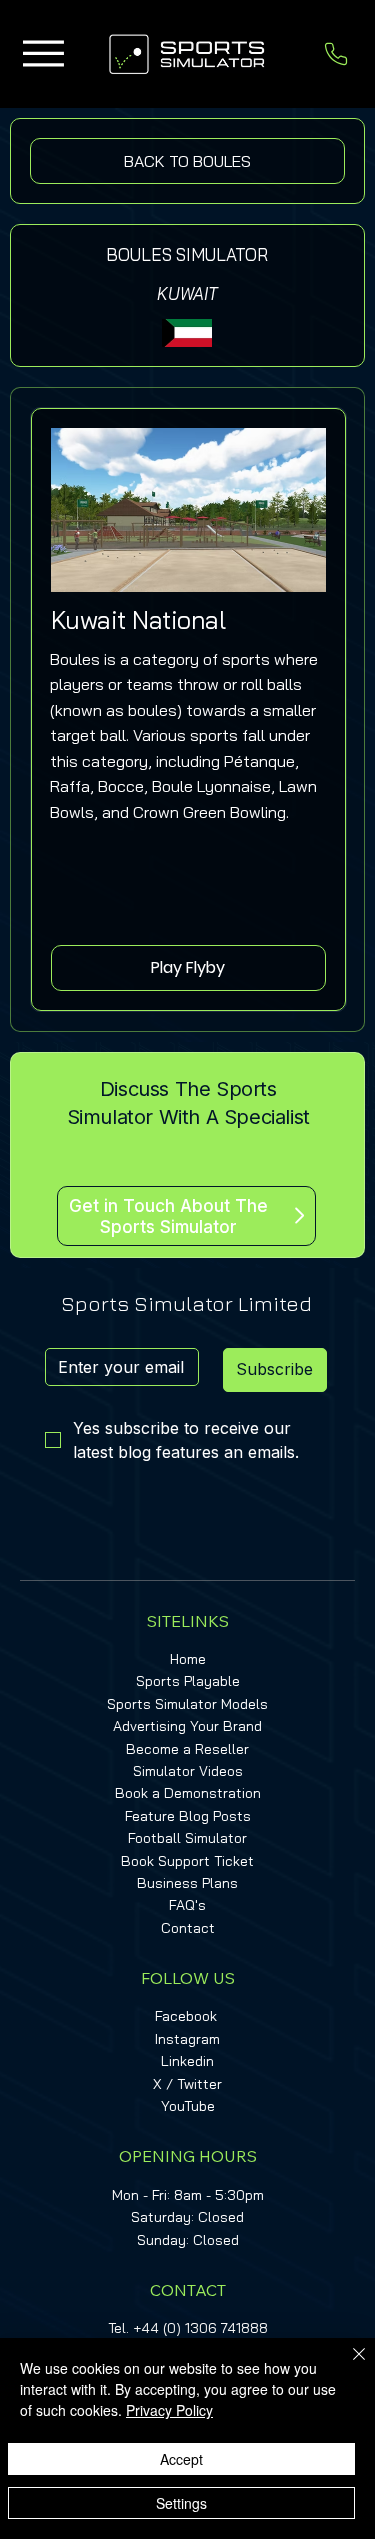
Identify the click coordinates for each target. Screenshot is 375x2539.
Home (188, 1659)
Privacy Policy (169, 2410)
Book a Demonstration (188, 1793)
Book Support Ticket (187, 1861)
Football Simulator (187, 1838)
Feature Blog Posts (188, 1816)
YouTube (188, 2106)
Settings (181, 2503)
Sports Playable (188, 1681)
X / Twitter (187, 2084)
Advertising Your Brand (187, 1726)
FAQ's (187, 1905)
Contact (188, 1928)
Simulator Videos (188, 1771)
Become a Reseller (187, 1749)
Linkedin (187, 2061)
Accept (181, 2459)
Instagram (187, 2039)
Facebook (186, 2016)
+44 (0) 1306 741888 (200, 2328)
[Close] (347, 2366)
